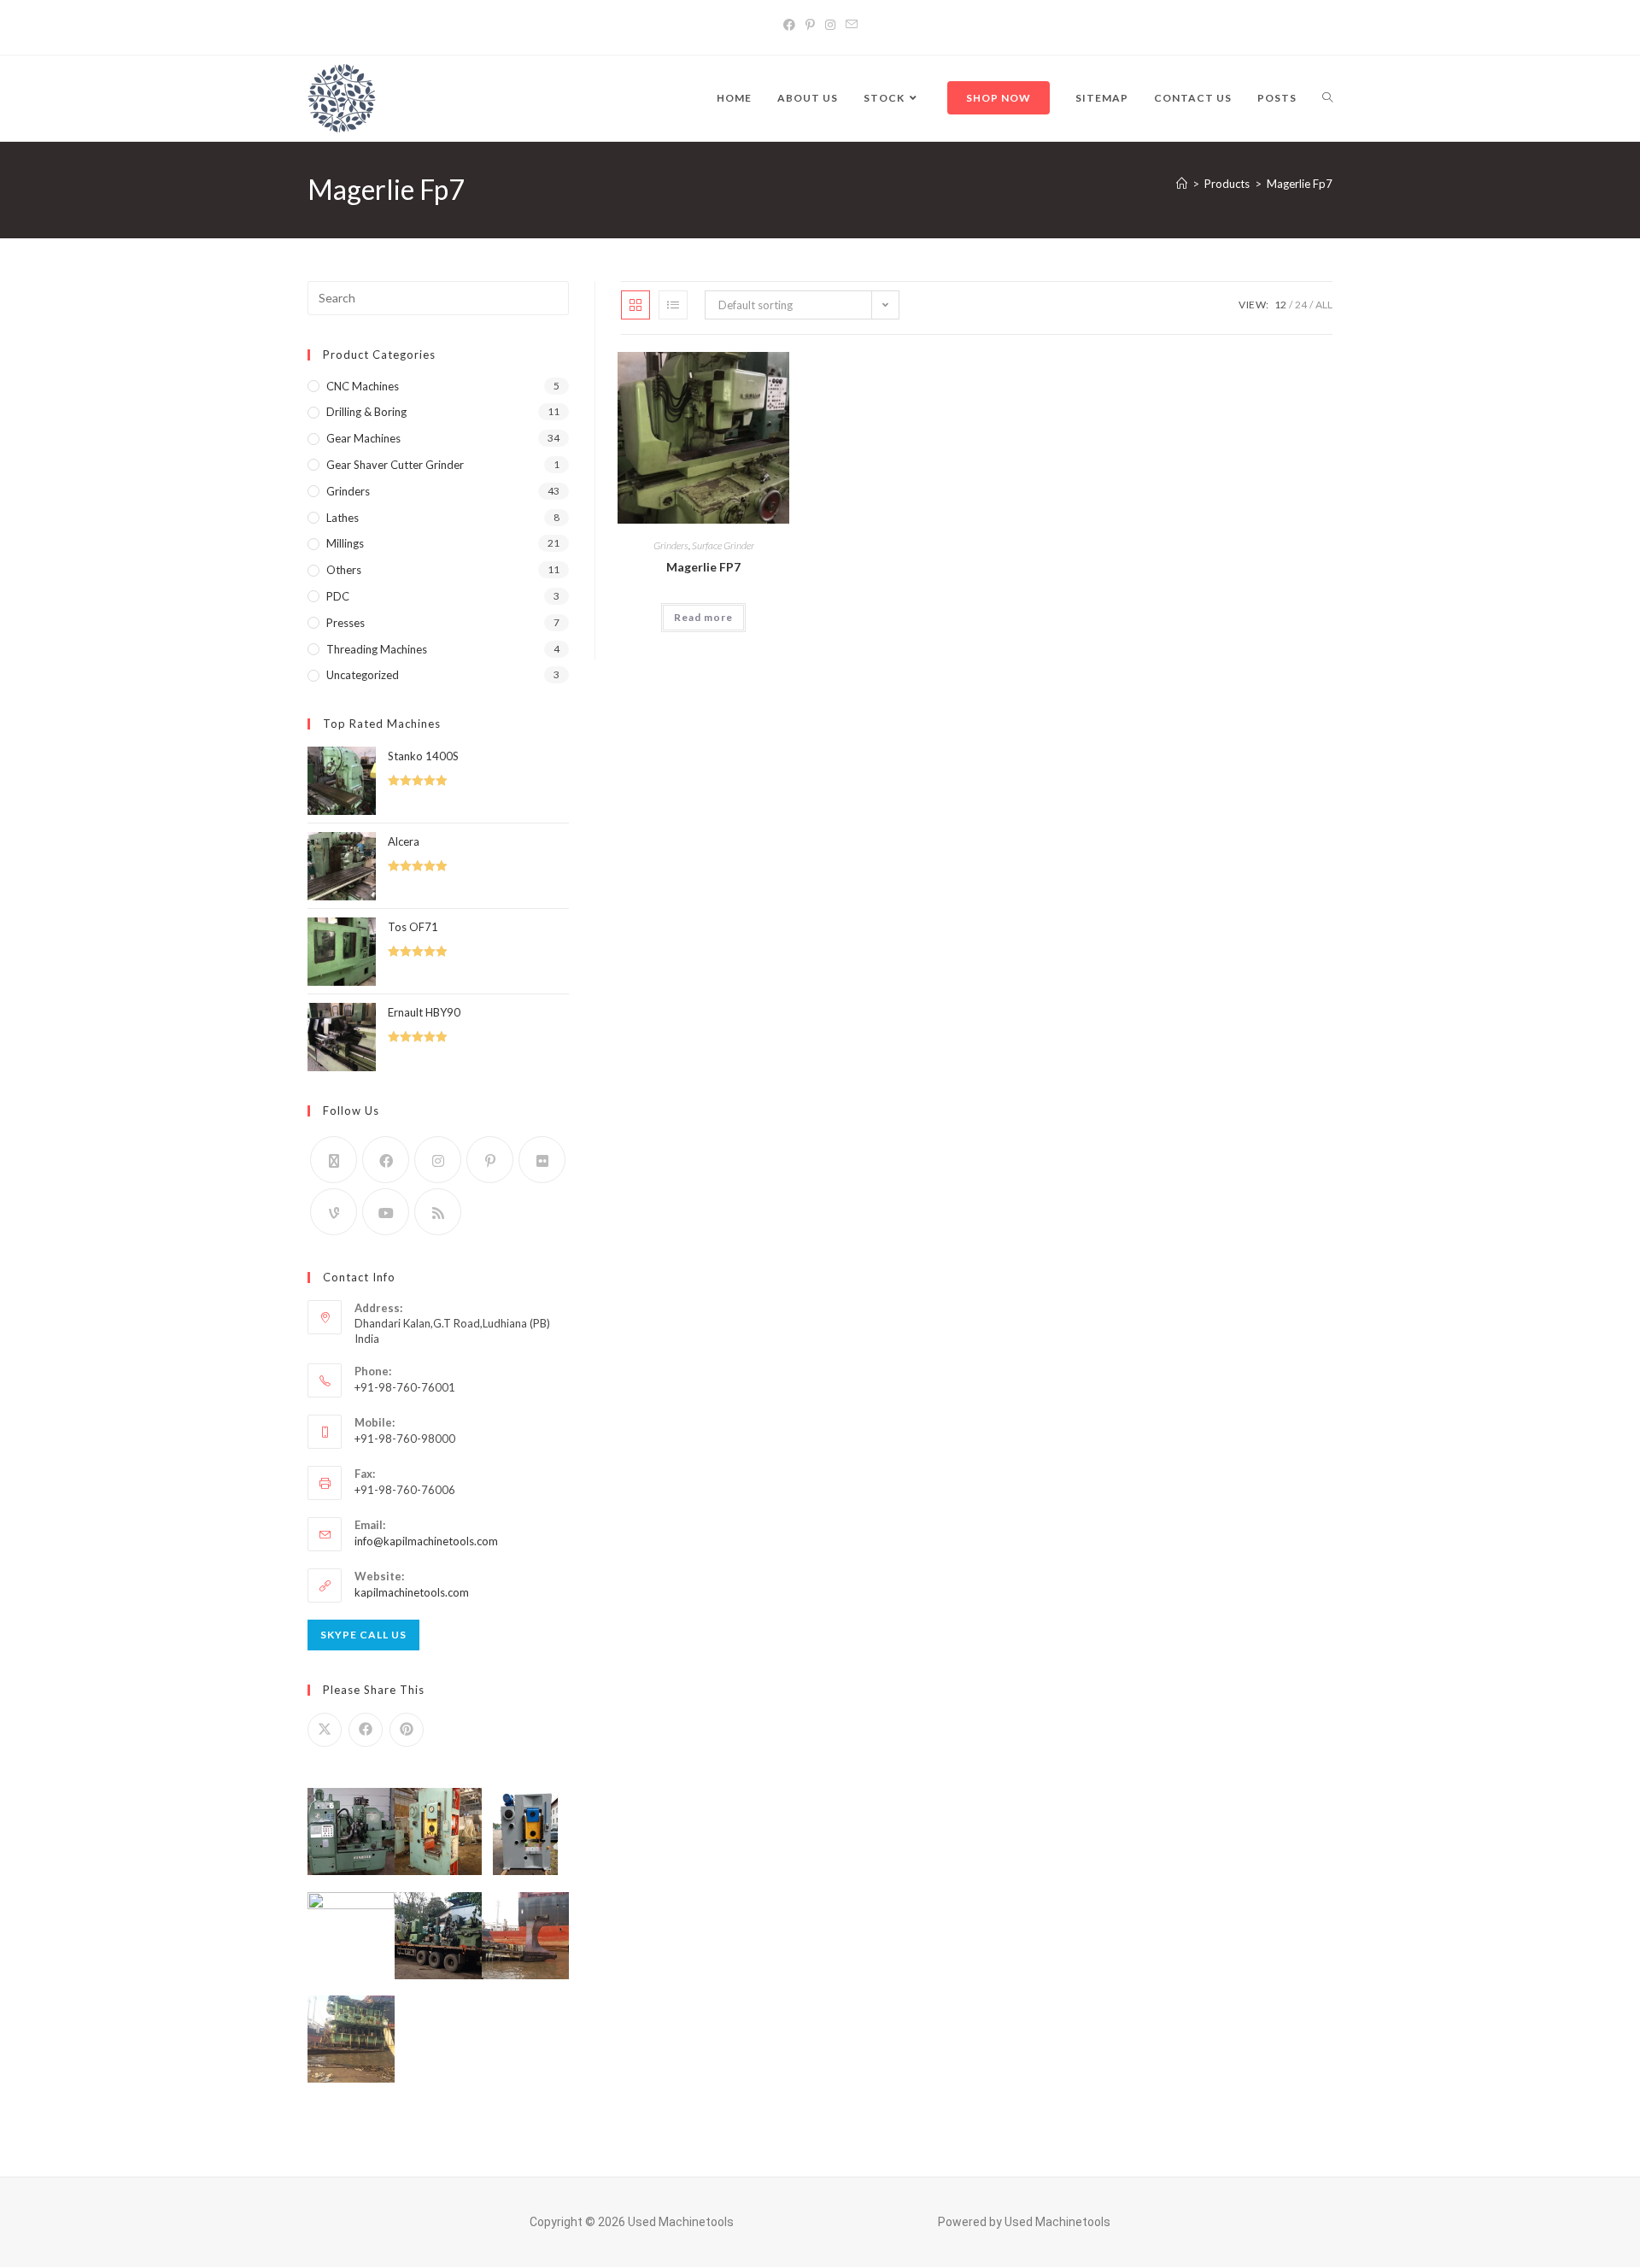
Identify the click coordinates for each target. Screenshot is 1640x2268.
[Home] (1182, 184)
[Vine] (334, 1212)
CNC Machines (363, 386)
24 (1301, 305)
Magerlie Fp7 (1300, 184)
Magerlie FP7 (703, 567)
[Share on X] (325, 1730)
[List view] (673, 305)
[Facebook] (789, 24)
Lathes (343, 518)
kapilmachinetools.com (412, 1592)
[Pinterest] (810, 24)
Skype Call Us (363, 1635)
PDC (338, 596)
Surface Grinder (723, 545)
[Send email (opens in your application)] (852, 24)
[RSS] (438, 1212)
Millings (345, 543)
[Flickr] (542, 1160)
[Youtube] (386, 1212)
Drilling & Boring (366, 412)
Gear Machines (363, 438)
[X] (334, 1160)
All (1324, 305)
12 (1280, 305)
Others (344, 570)
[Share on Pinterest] (407, 1730)
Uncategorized (363, 675)
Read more (703, 617)
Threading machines (377, 649)
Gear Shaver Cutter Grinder (395, 465)
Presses (346, 623)
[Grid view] (635, 305)
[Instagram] (830, 24)
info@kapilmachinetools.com (426, 1541)
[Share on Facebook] (366, 1730)
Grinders (671, 545)
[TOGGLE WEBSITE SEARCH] (1327, 98)
